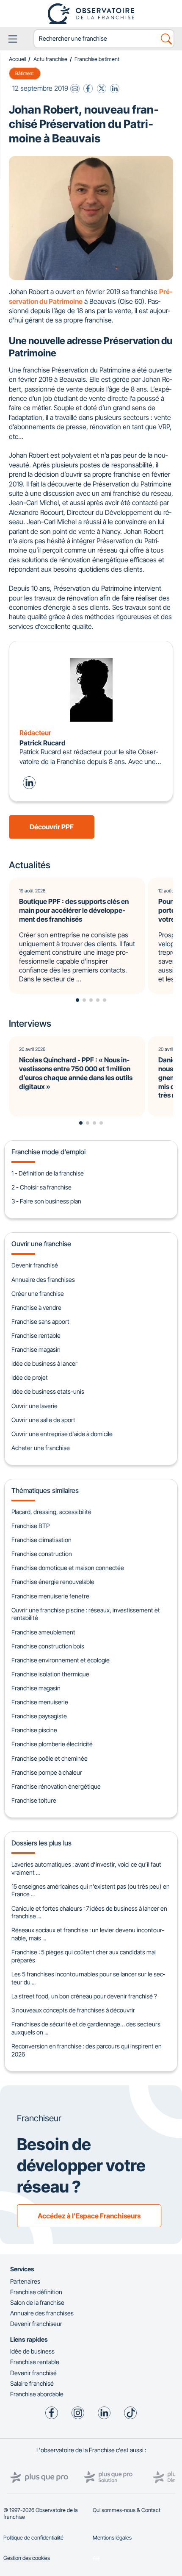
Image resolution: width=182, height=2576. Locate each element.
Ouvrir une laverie (34, 1406)
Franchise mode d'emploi (48, 1152)
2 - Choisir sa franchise (41, 1187)
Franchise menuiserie (40, 1702)
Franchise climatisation (41, 1540)
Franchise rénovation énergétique (56, 1786)
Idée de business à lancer (44, 1363)
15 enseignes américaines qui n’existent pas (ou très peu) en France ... (91, 1890)
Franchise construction (42, 1554)
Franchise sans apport (40, 1321)
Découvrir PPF (52, 827)
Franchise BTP (30, 1526)
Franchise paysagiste (39, 1716)
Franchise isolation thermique (50, 1674)
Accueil (17, 59)
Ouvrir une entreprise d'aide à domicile (62, 1434)
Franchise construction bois (48, 1646)
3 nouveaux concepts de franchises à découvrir (73, 2010)
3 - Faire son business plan (46, 1201)
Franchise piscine (34, 1730)
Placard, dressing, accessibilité (51, 1512)
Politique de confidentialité (33, 2538)
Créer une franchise (38, 1294)
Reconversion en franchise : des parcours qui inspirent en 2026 (87, 2050)
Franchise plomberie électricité (52, 1744)
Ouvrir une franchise (41, 1244)
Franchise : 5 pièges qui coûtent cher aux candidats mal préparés (84, 1956)
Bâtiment (25, 73)
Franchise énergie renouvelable (53, 1582)
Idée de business (32, 2351)
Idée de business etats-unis (48, 1391)
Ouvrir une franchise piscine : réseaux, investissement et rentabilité (86, 1614)
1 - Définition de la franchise (48, 1173)
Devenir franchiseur (36, 2324)
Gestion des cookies (27, 2558)
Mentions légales (112, 2538)
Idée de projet (30, 1377)
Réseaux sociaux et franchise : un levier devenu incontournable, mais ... (88, 1934)
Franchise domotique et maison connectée (68, 1568)
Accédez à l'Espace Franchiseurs (89, 2216)
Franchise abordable (37, 2394)
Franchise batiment (97, 59)
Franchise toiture (34, 1800)
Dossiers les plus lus (41, 1843)
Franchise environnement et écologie (61, 1660)
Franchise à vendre (36, 1307)
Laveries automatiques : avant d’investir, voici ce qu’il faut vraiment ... (86, 1868)
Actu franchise (50, 59)
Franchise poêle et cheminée (50, 1758)
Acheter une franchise (41, 1448)
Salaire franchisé (32, 2383)
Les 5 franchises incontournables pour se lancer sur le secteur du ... (88, 1978)
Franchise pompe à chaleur (47, 1772)
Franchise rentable (36, 1335)
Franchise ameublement (43, 1632)
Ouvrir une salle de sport (43, 1420)
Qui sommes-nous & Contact (127, 2510)
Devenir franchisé (35, 1265)
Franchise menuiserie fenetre (50, 1596)
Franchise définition (36, 2292)
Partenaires (25, 2281)
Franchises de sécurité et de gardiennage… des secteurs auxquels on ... (86, 2028)
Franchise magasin (36, 1349)
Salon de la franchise (37, 2302)
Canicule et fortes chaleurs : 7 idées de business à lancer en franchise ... (89, 1912)
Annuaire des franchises (43, 1280)
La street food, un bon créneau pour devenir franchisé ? (84, 1996)
